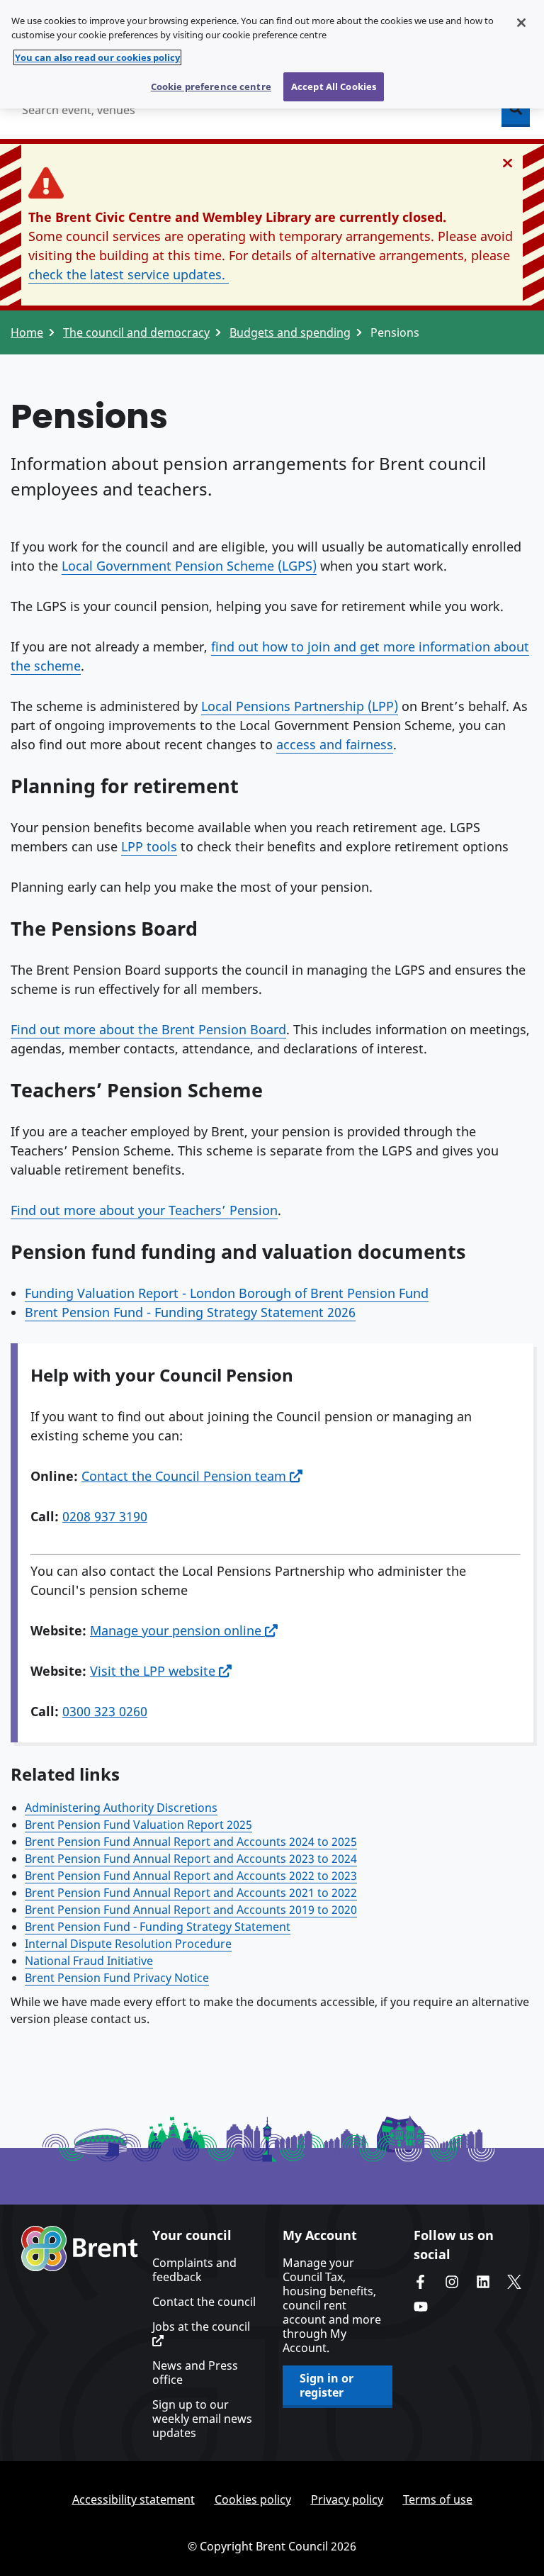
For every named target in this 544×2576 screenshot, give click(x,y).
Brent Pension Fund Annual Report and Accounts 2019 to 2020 (191, 1910)
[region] (272, 54)
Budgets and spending (290, 332)
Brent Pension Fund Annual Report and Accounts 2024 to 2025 (191, 1842)
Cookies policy (253, 2499)
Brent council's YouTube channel (421, 2307)
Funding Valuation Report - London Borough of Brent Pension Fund (227, 1293)
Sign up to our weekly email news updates (202, 2419)
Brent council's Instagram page (452, 2282)
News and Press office (195, 2373)
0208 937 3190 (105, 1516)
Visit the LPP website (154, 1671)
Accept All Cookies (334, 86)
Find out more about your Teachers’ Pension (144, 1210)
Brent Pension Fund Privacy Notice (117, 1978)
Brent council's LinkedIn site (483, 2282)
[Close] (521, 23)
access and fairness (335, 744)
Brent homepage (80, 2249)
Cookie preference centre (211, 86)
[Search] (516, 110)
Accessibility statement (134, 2499)
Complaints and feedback (194, 2270)
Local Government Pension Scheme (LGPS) (189, 566)
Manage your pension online (177, 1630)
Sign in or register (327, 2385)
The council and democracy (136, 332)
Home (27, 332)
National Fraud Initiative (89, 1961)
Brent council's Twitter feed (514, 2282)
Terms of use (438, 2499)
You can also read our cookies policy (97, 57)
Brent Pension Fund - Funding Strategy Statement (158, 1927)
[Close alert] (508, 163)
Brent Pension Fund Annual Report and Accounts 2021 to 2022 (191, 1893)
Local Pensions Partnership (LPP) (300, 706)
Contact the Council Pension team (186, 1476)
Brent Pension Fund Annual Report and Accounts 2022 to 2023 (191, 1876)
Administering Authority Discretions (121, 1808)
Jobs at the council (201, 2327)
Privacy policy (347, 2499)
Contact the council (204, 2302)
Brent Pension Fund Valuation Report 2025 (138, 1825)
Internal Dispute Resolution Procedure (128, 1944)
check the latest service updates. (129, 274)
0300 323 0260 (105, 1711)
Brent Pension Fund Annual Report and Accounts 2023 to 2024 (191, 1859)
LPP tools (149, 846)
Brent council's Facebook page (421, 2282)
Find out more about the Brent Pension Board (148, 1029)
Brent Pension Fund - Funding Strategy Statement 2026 (190, 1312)
